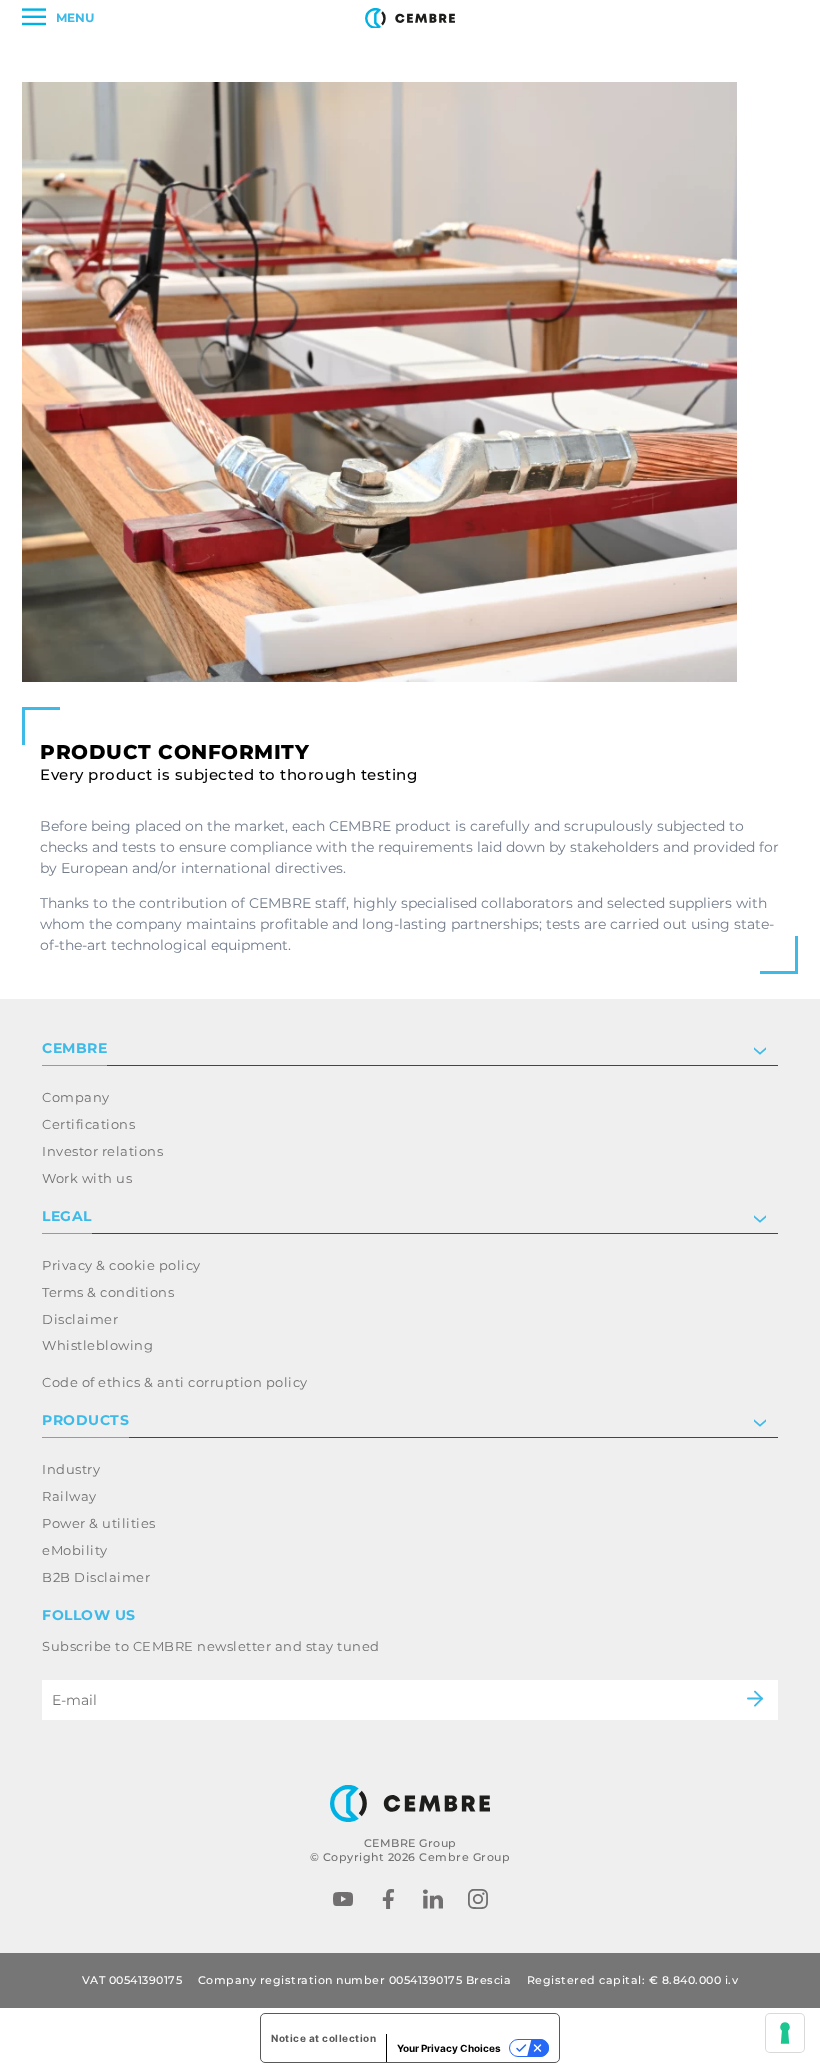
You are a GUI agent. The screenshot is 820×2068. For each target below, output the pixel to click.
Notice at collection (323, 2038)
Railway (69, 1496)
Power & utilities (99, 1523)
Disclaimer (80, 1319)
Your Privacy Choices (449, 2048)
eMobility (75, 1550)
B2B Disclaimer (96, 1577)
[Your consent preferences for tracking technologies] (785, 2033)
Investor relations (102, 1151)
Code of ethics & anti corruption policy (175, 1382)
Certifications (88, 1124)
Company (76, 1097)
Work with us (87, 1178)
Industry (71, 1469)
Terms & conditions (108, 1292)
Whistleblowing (97, 1345)
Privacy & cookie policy (121, 1265)
